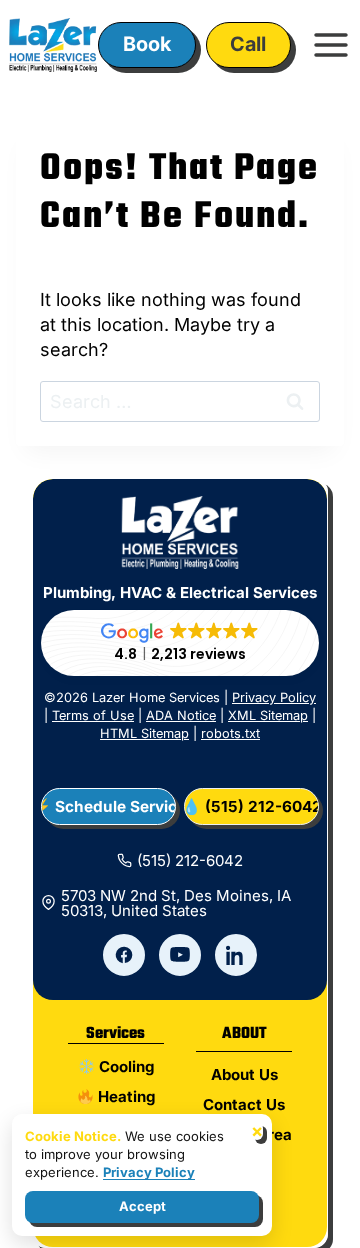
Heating (124, 1096)
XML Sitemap (268, 715)
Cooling (124, 1066)
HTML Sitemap (144, 733)
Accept (142, 1206)
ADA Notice (181, 715)
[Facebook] (124, 955)
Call (248, 44)
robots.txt (230, 733)
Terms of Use (93, 715)
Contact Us (244, 1104)
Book (147, 44)
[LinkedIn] (236, 955)
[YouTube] (180, 955)
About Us (244, 1074)
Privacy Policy (274, 697)
